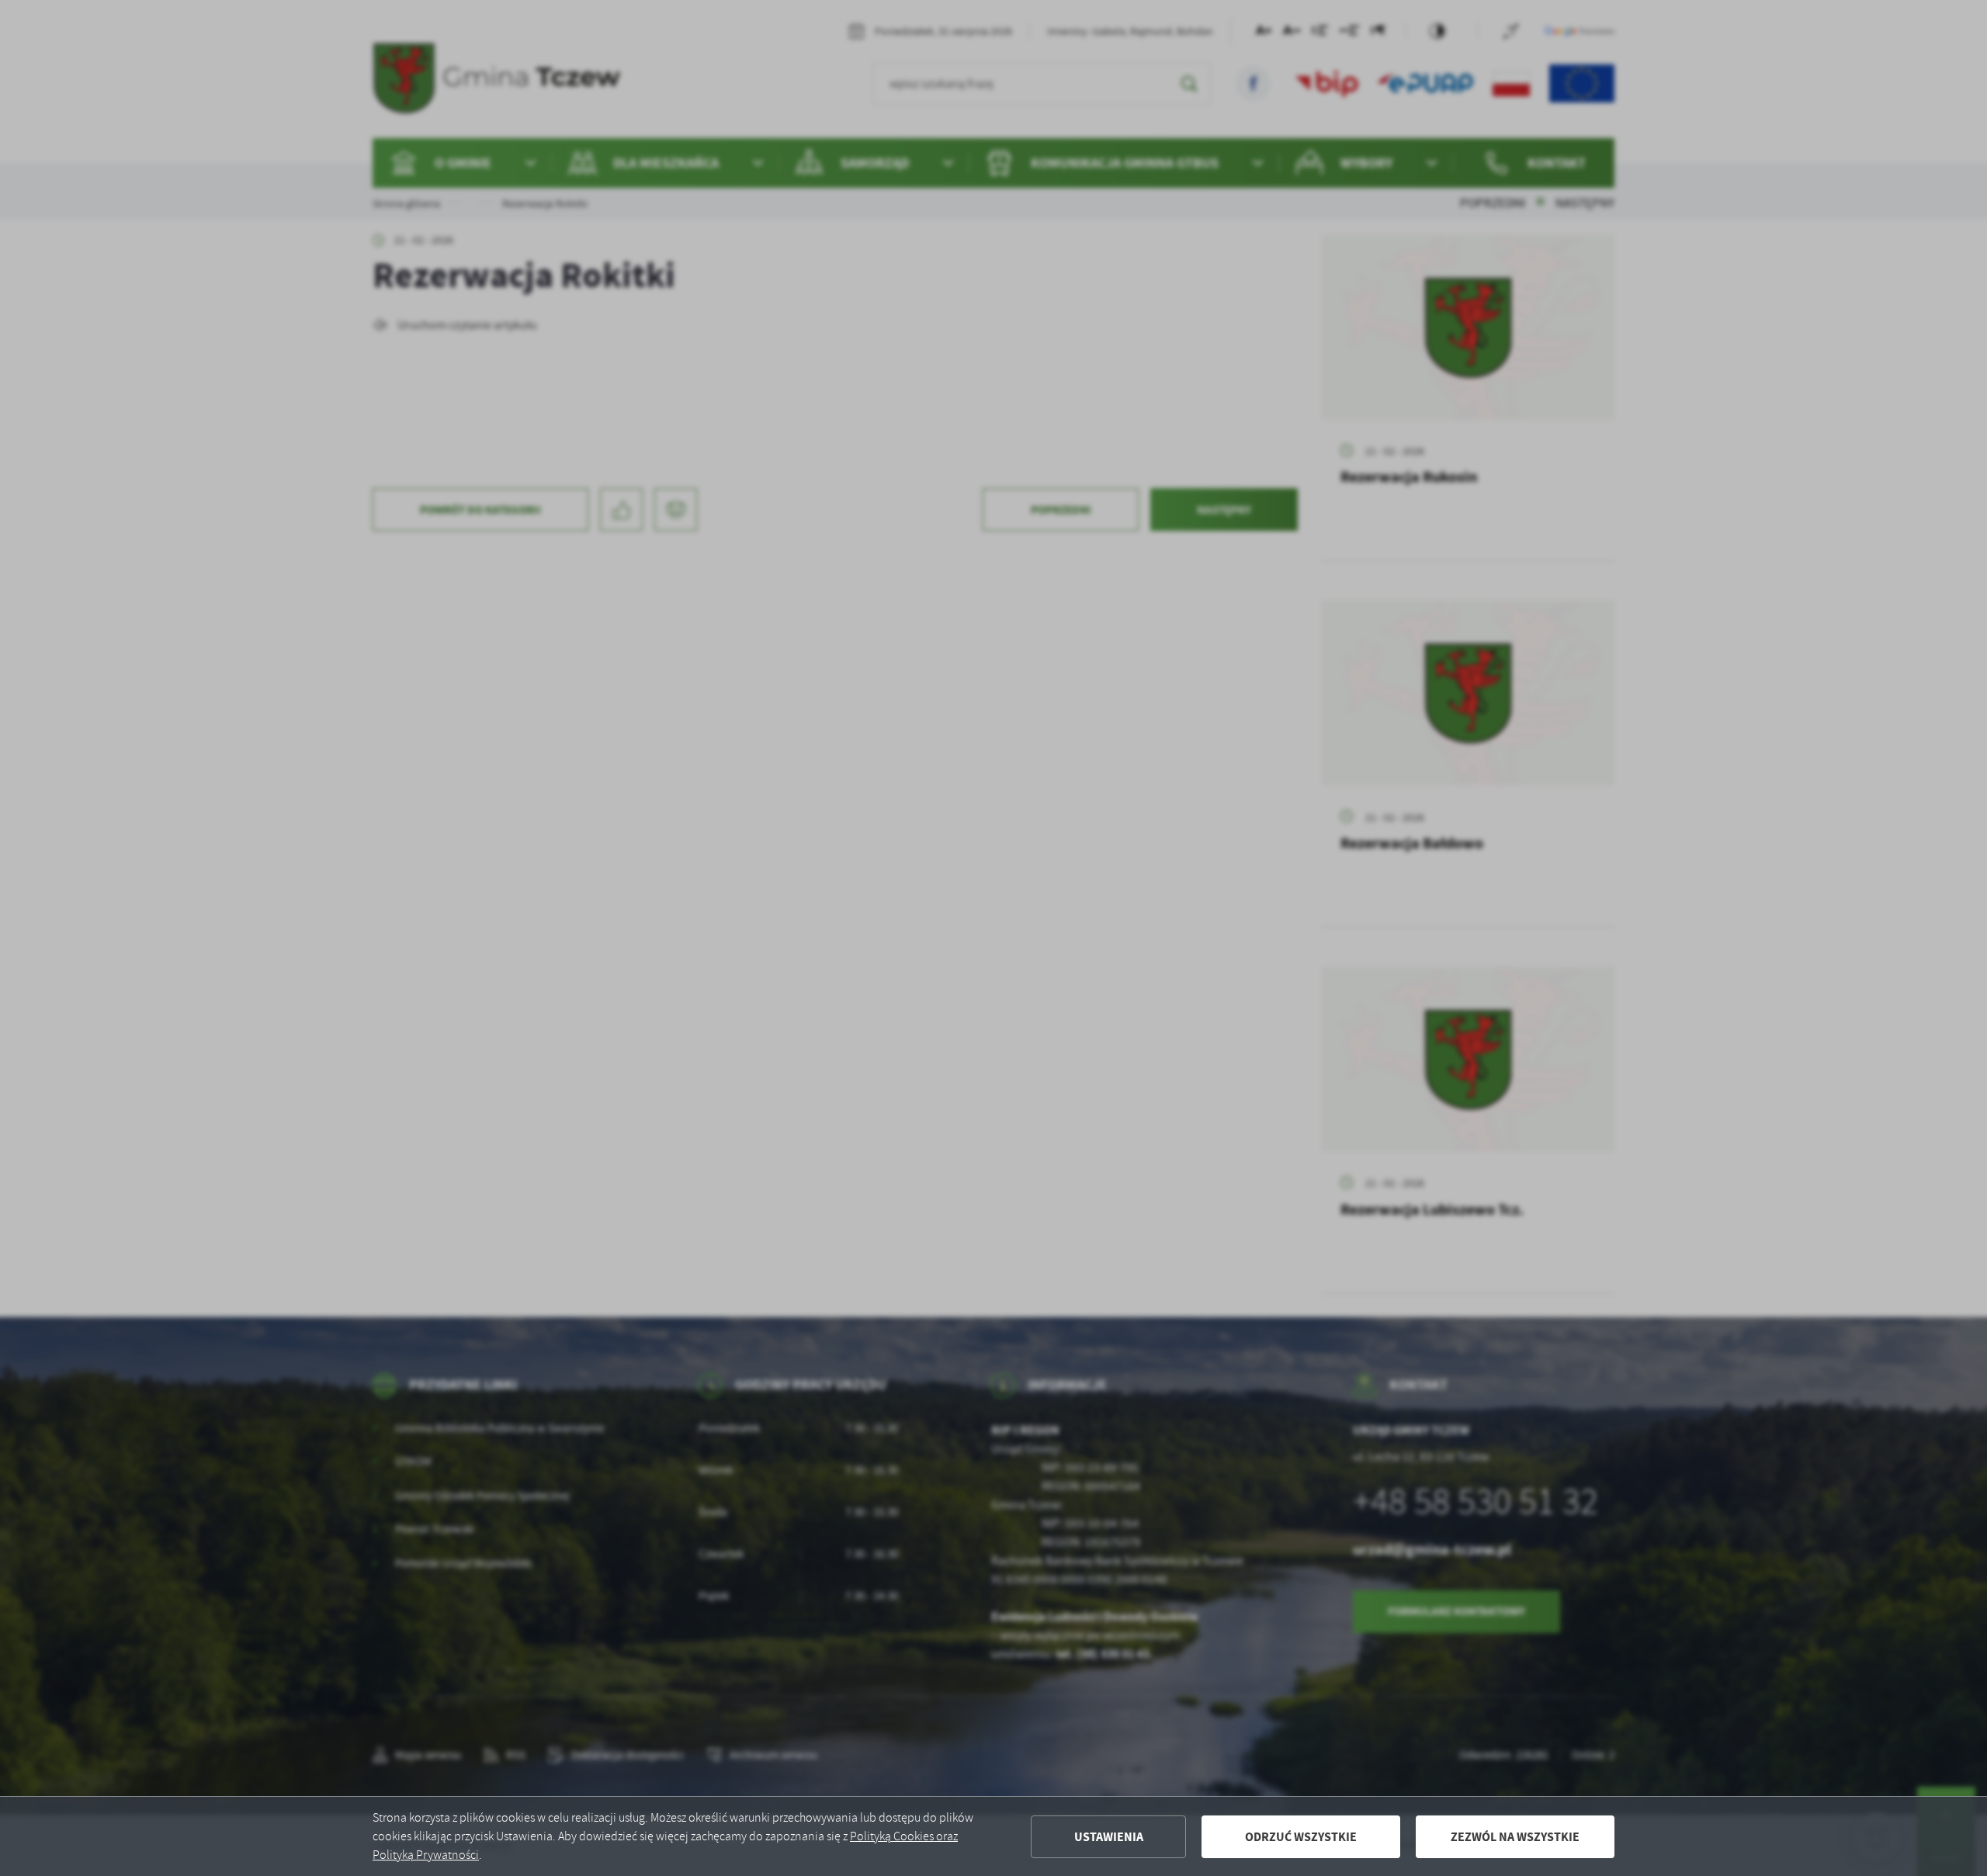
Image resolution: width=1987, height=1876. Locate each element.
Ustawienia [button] (1109, 1837)
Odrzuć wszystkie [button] (1301, 1837)
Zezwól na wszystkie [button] (1515, 1837)
